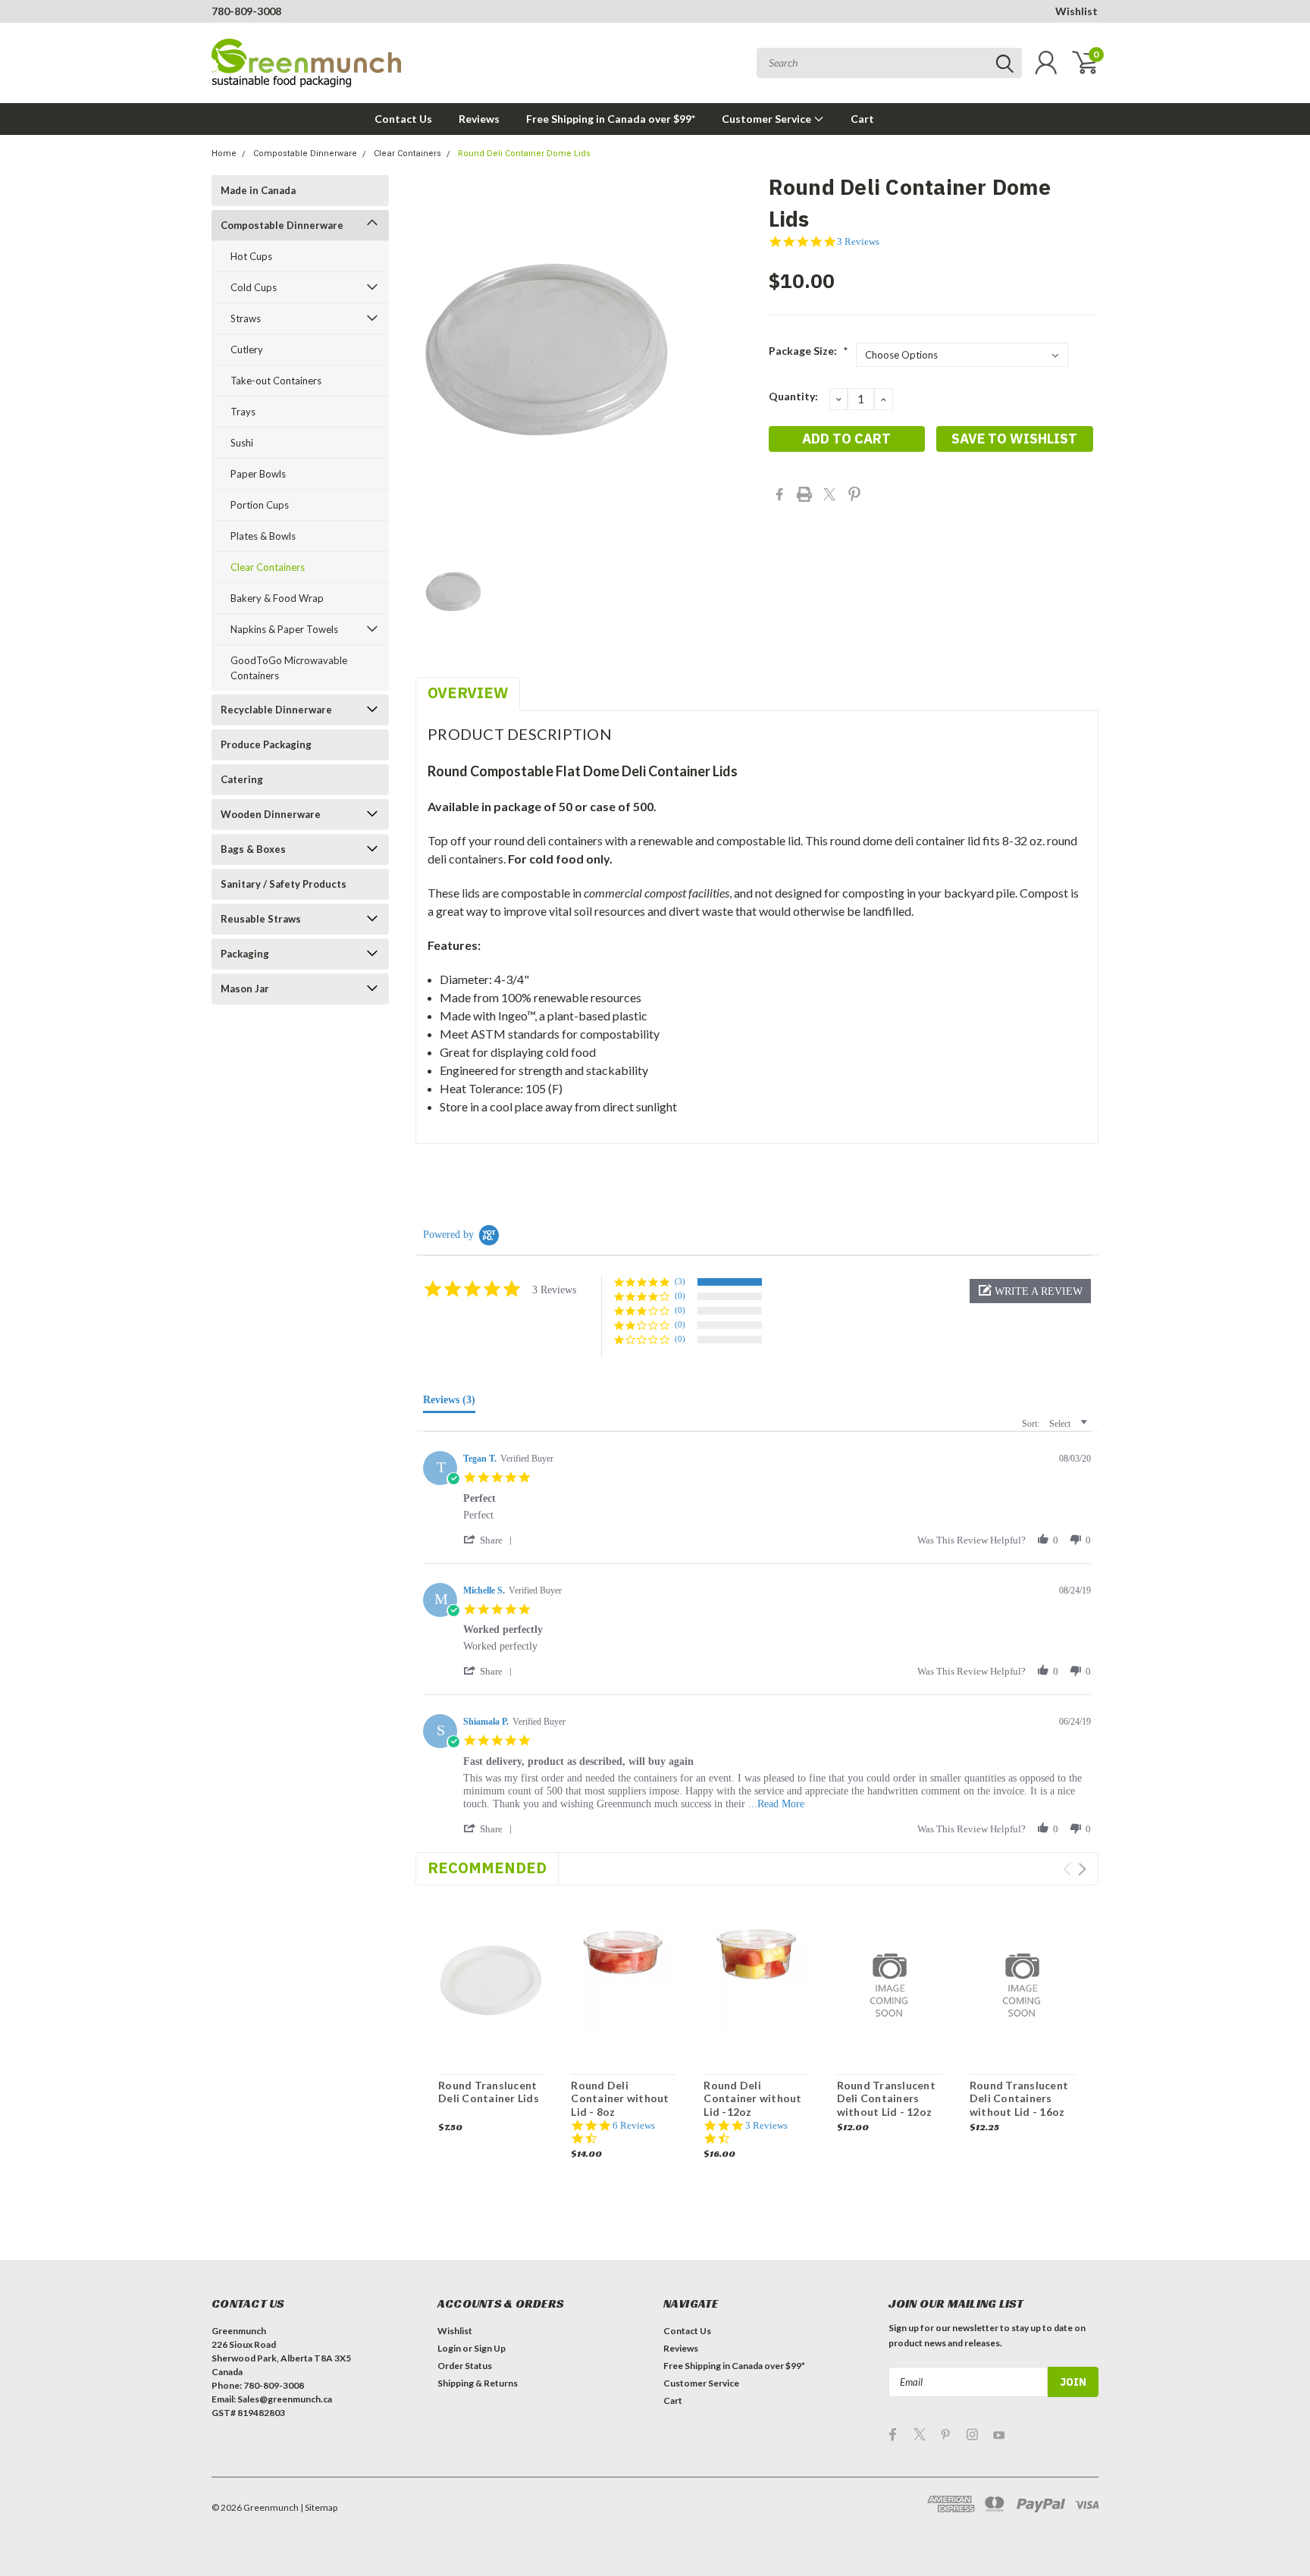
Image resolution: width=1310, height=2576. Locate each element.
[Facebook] (779, 494)
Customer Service (768, 119)
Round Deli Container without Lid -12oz (752, 2098)
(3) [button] (680, 1281)
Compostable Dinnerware (305, 154)
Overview (468, 693)
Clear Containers (407, 154)
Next (1082, 1869)
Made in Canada (258, 190)
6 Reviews (634, 2125)
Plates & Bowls (263, 536)
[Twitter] (829, 494)
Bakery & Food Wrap (277, 598)
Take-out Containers (276, 381)
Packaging (245, 954)
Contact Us (403, 119)
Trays (243, 412)
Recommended (487, 1868)
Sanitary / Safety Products (284, 884)
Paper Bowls (258, 474)
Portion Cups (260, 505)
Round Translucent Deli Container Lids (489, 2092)
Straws (246, 318)
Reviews (479, 119)
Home (224, 154)
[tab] (449, 1403)
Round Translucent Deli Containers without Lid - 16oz (1019, 2098)
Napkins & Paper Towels (284, 629)
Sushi (242, 443)
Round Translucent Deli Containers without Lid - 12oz (886, 2098)
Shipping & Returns (478, 2383)
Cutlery (247, 349)
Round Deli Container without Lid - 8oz (620, 2098)
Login (449, 2348)
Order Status (465, 2366)
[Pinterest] (854, 494)
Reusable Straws (261, 919)
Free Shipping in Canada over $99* (611, 119)
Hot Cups (251, 256)
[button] (1030, 1291)
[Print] (804, 494)
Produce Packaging (266, 744)
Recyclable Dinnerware (276, 710)
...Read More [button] (776, 1804)
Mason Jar (245, 989)
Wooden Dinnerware (271, 814)
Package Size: (809, 351)
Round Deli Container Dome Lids (524, 154)
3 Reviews (858, 241)
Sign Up (490, 2348)
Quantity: (793, 396)
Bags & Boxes (253, 849)
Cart (862, 119)
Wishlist (1077, 11)
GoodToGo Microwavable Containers (289, 668)
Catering (242, 779)
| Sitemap (319, 2507)
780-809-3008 (246, 11)
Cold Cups (254, 287)
